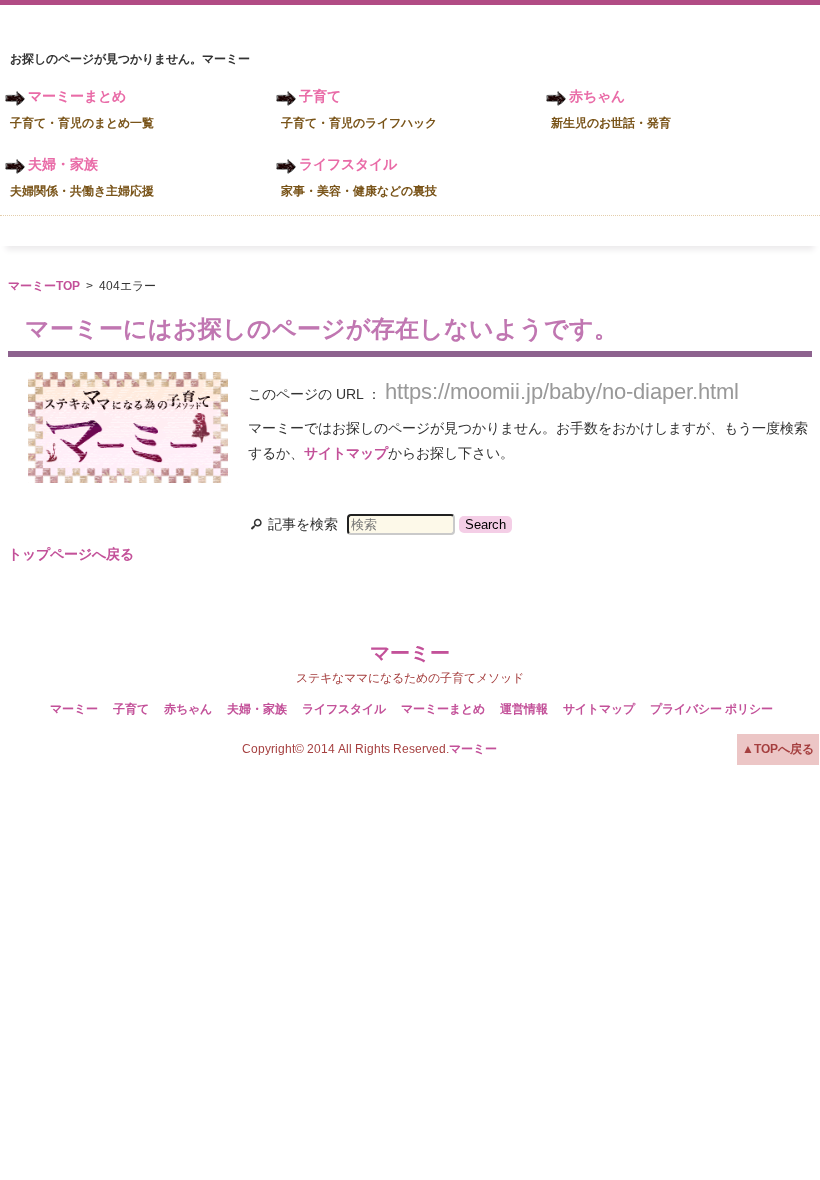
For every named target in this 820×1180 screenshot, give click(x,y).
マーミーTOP (44, 286)
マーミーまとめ (82, 109)
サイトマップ (346, 453)
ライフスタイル (359, 177)
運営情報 (524, 709)
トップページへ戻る (71, 554)
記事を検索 (303, 524)
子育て (359, 109)
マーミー (410, 653)
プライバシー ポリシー (711, 709)
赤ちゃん (611, 109)
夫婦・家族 (82, 177)
